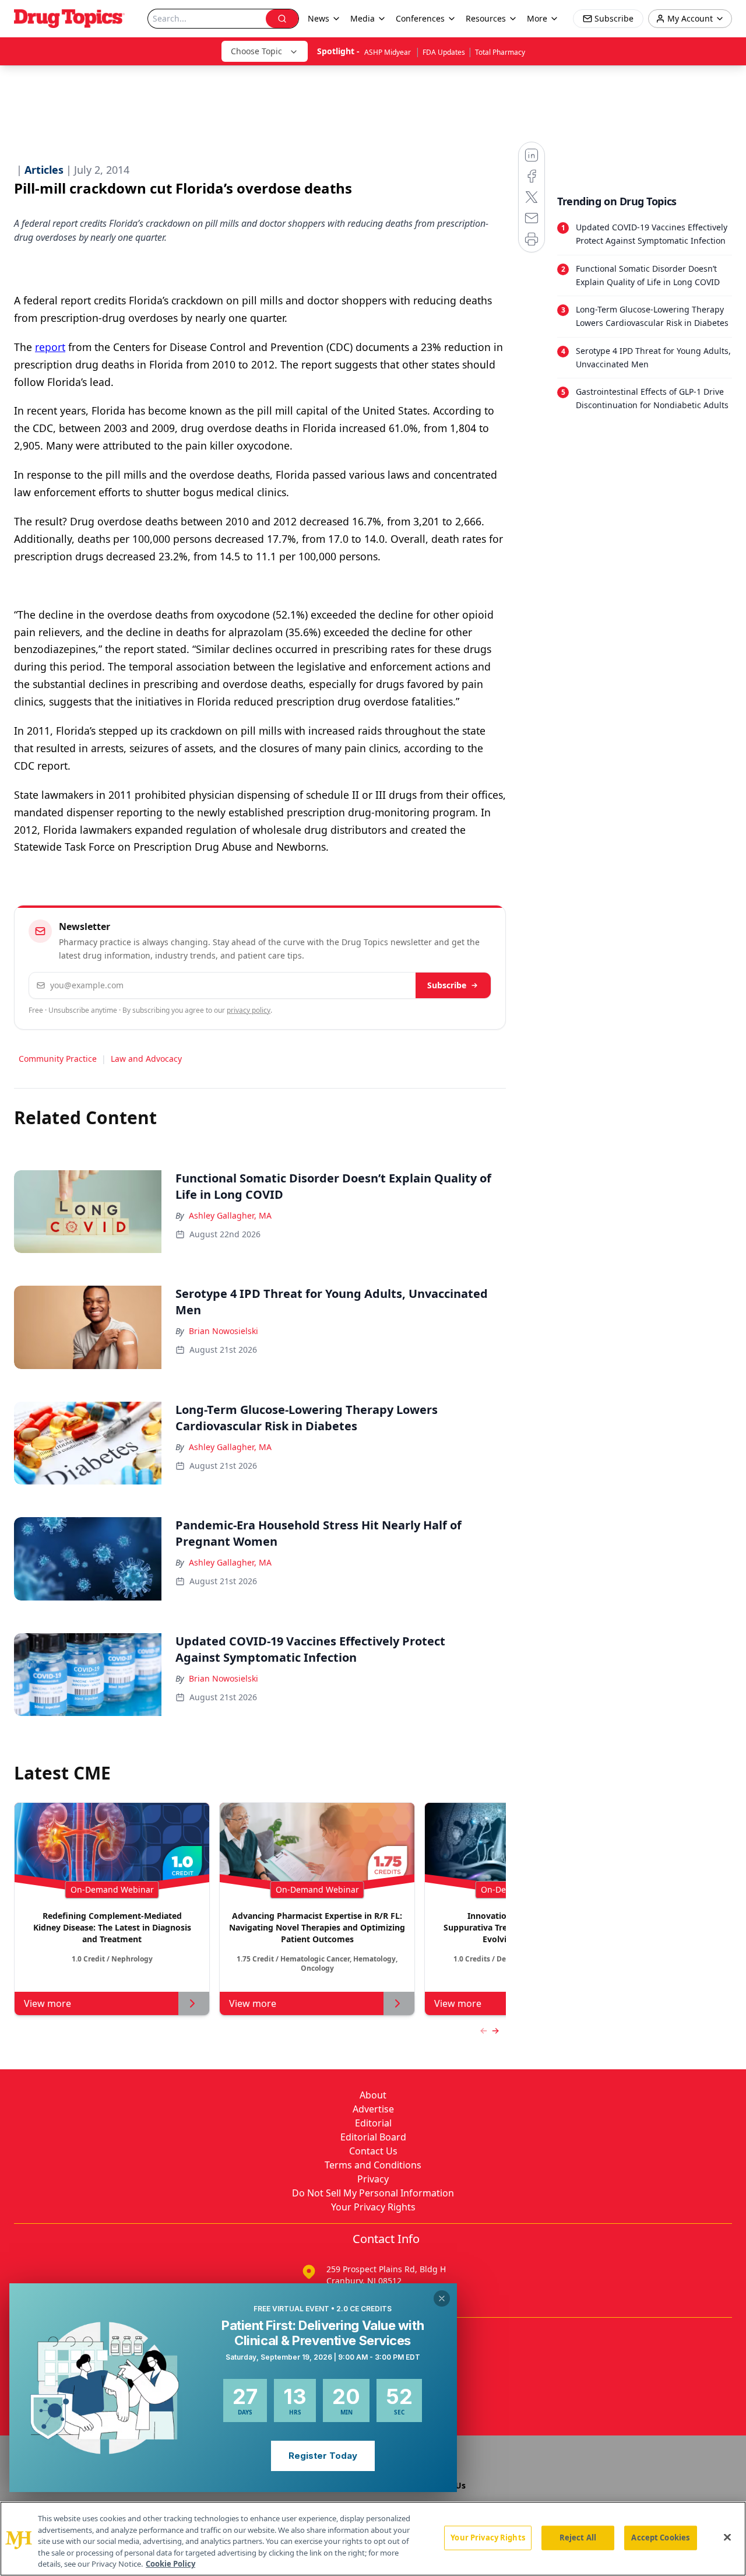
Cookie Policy (170, 2564)
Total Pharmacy (500, 52)
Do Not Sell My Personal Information (373, 2193)
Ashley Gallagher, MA (230, 1215)
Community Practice (58, 1059)
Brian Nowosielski (224, 1331)
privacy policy (249, 1010)
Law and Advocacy (146, 1059)
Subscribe (447, 985)
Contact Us (373, 2151)
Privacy (373, 2179)
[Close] (727, 2538)
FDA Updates (444, 52)
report (50, 347)
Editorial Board (373, 2137)
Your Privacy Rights (373, 2207)
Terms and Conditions (373, 2165)
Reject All (578, 2538)
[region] (373, 2539)
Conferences (420, 18)
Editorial (373, 2123)
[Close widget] (442, 2298)
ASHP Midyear (388, 52)
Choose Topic (256, 51)
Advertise (373, 2109)
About (373, 2095)
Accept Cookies (660, 2538)
